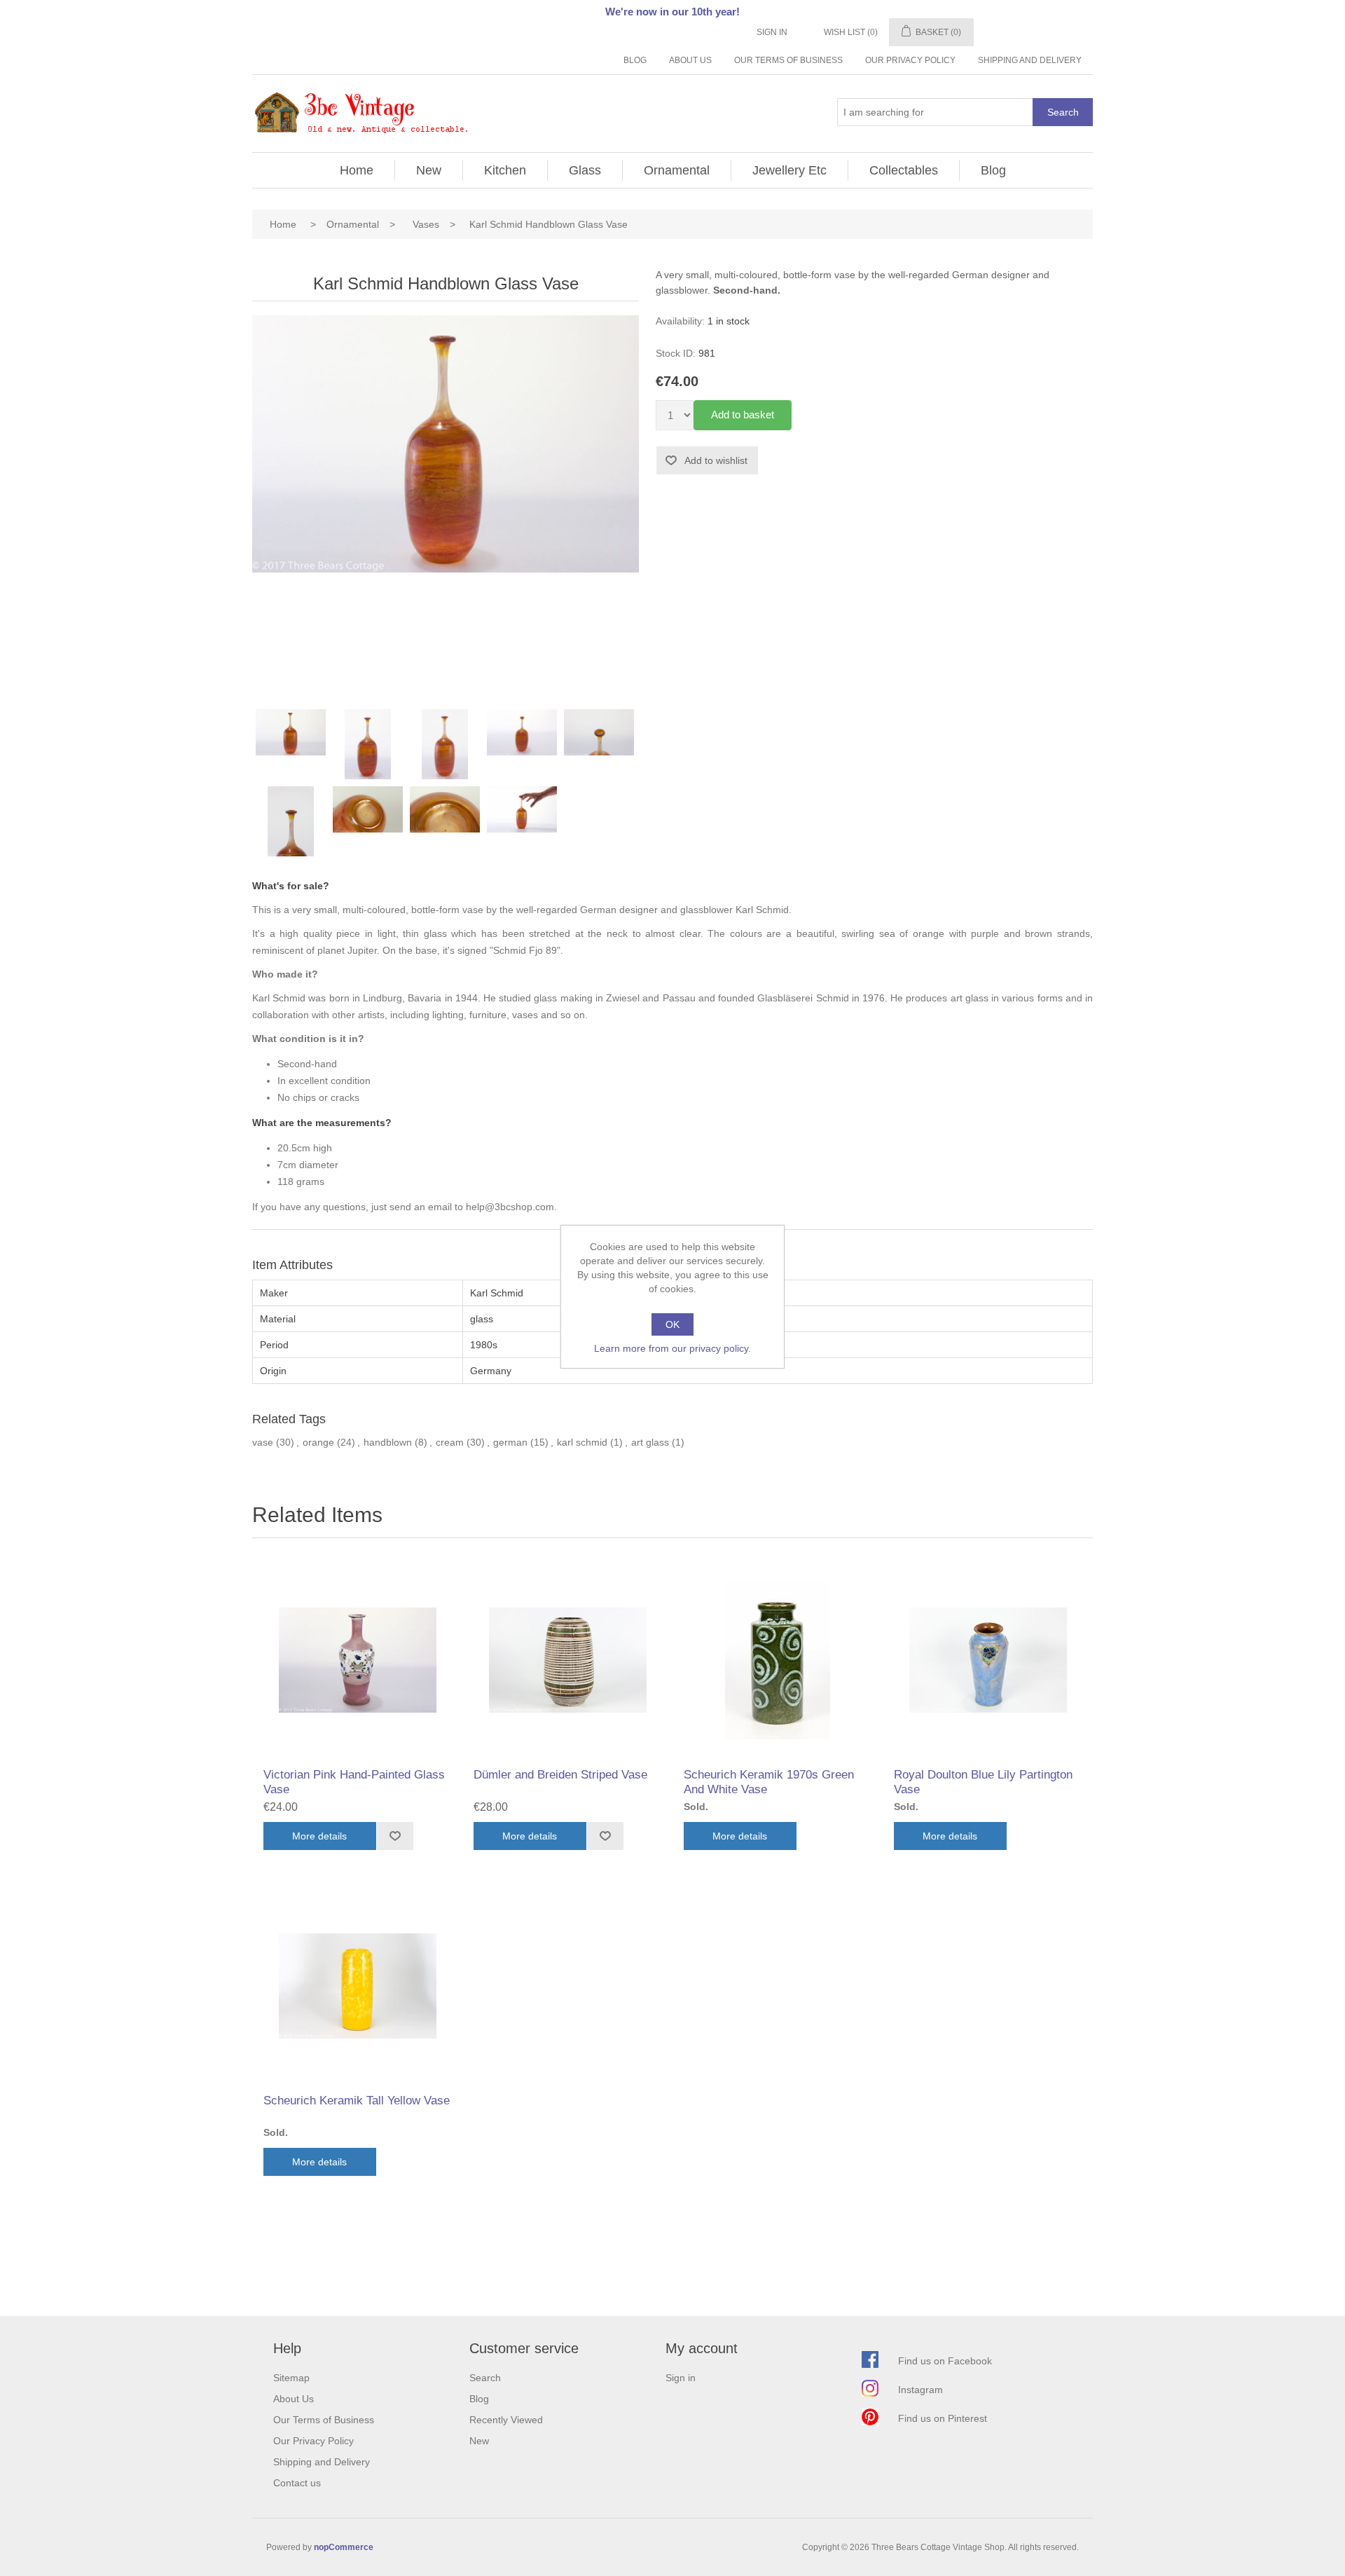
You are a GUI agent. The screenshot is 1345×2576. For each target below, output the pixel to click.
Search (1063, 112)
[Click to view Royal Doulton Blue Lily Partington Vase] (988, 1660)
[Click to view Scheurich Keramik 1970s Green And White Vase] (778, 1660)
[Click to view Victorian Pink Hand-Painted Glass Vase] (357, 1660)
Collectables (904, 170)
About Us (690, 60)
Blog (635, 60)
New (429, 170)
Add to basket (743, 415)
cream (450, 1442)
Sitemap (291, 2378)
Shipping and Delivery (1030, 60)
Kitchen (505, 170)
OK (672, 1324)
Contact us (297, 2483)
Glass (585, 170)
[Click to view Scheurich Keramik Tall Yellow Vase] (357, 1986)
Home (357, 170)
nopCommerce (344, 2547)
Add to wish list (395, 1836)
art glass (650, 1442)
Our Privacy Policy (910, 60)
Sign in (772, 32)
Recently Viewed (506, 2420)
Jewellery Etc (789, 170)
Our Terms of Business (788, 60)
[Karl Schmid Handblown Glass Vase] (291, 744)
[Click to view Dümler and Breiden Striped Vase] (567, 1660)
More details (319, 1836)
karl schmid (582, 1442)
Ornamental (677, 170)
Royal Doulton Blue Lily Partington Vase (983, 1782)
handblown (388, 1442)
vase (263, 1442)
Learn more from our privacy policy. (672, 1348)
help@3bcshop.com (510, 1207)
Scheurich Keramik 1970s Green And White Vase (769, 1782)
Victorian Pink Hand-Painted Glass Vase (354, 1782)
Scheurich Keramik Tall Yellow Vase (357, 2101)
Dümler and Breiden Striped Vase (560, 1775)
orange (318, 1442)
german (510, 1442)
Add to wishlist (716, 460)
